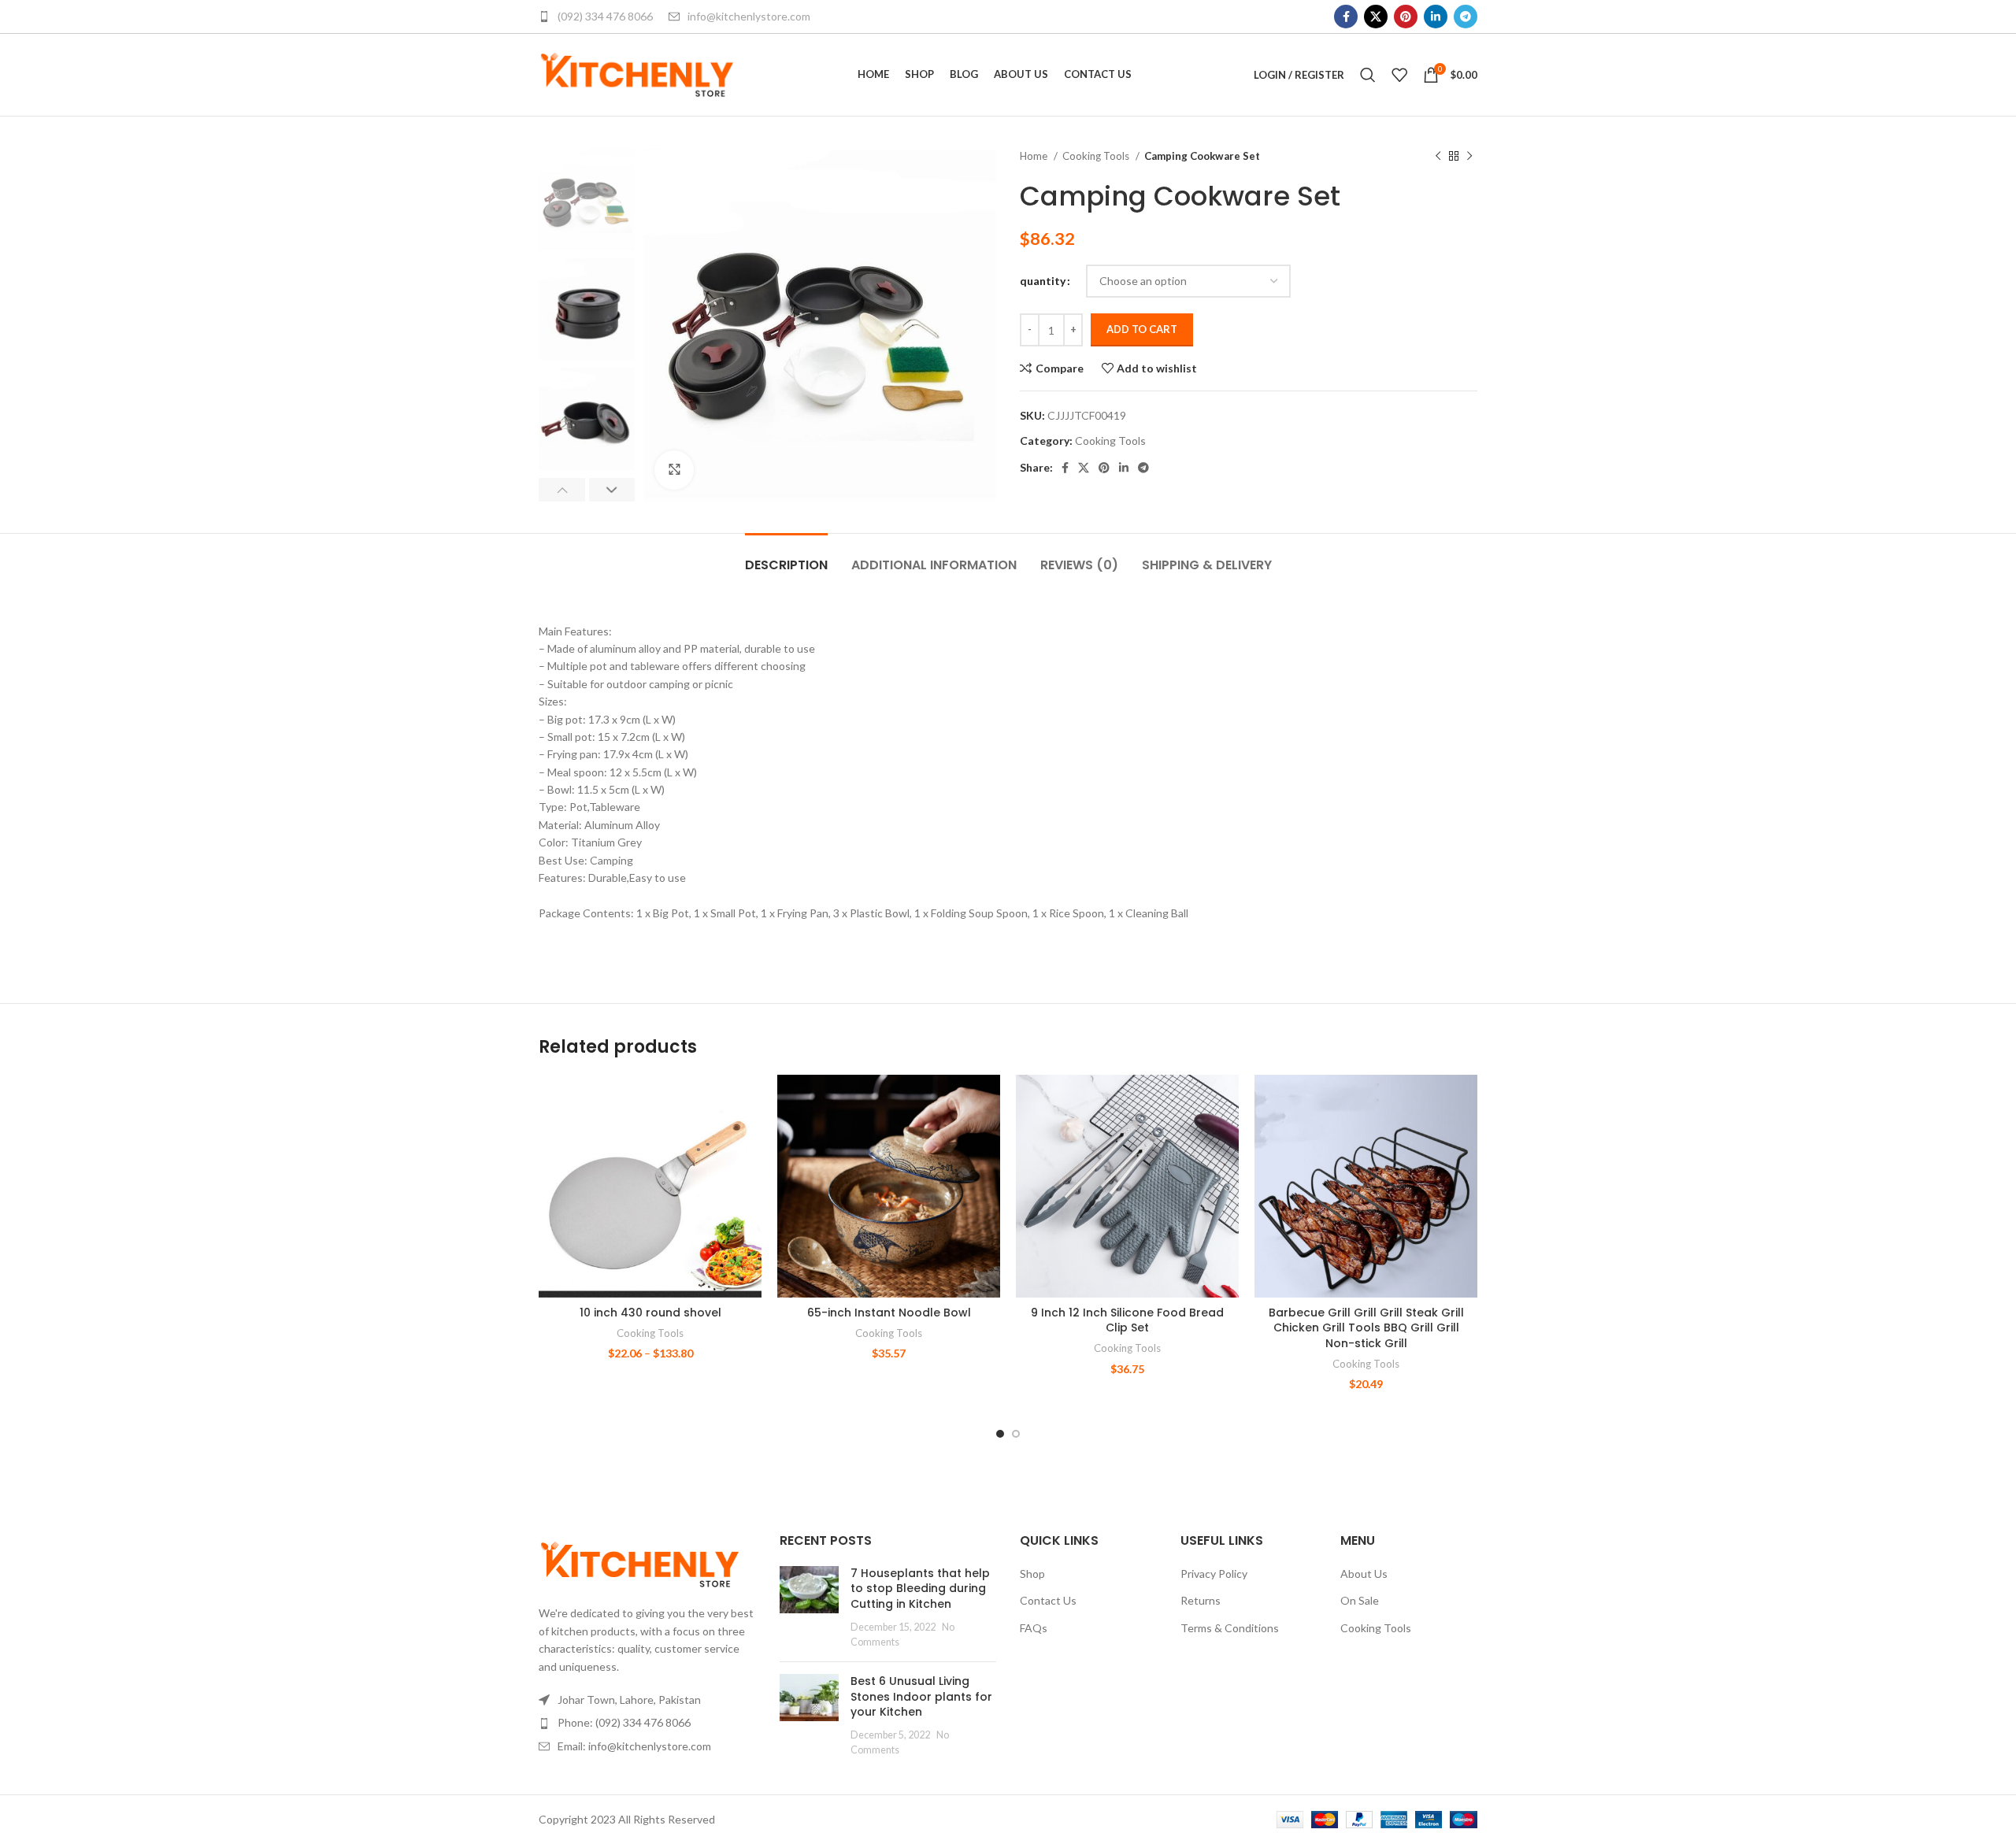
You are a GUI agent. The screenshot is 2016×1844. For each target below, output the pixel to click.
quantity (1043, 281)
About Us (1364, 1574)
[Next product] (1469, 157)
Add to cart (1142, 329)
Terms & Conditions (1230, 1628)
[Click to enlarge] (674, 470)
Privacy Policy (1214, 1574)
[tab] (786, 557)
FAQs (1034, 1628)
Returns (1201, 1600)
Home (1035, 156)
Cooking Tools (1097, 156)
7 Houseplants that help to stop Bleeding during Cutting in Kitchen (920, 1589)
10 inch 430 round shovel (650, 1313)
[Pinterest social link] (1406, 17)
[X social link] (1376, 17)
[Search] (1368, 75)
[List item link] (647, 1723)
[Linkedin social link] (1436, 17)
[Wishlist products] (1399, 75)
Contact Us (1048, 1600)
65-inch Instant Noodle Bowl (889, 1313)
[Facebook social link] (1346, 17)
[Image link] (640, 1563)
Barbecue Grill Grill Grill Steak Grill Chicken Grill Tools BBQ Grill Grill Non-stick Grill (1366, 1328)
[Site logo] (637, 74)
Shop (1032, 1574)
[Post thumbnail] (809, 1608)
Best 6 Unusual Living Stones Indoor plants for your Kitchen (921, 1696)
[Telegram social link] (1466, 17)
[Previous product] (1438, 157)
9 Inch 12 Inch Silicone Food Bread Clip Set (1127, 1320)
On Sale (1360, 1600)
